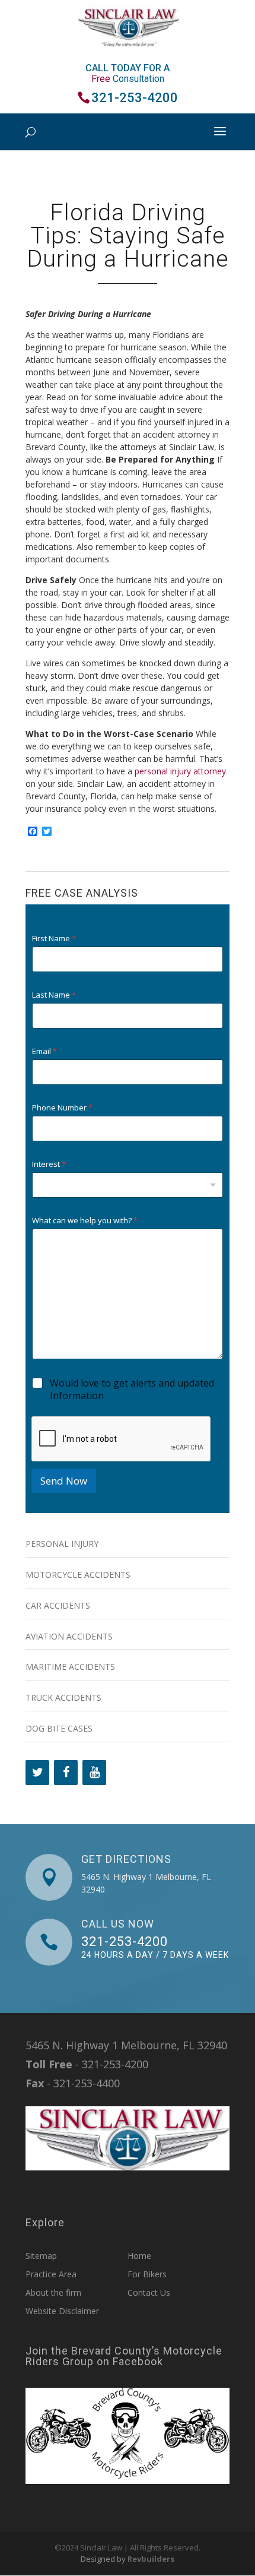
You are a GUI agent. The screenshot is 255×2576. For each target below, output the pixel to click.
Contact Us (149, 2292)
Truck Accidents (63, 1697)
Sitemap (41, 2256)
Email (44, 1051)
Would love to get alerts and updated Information (132, 1390)
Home (139, 2256)
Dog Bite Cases (59, 1728)
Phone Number (62, 1108)
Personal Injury (62, 1544)
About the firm (53, 2292)
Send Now (64, 1481)
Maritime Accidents (70, 1667)
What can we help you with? (85, 1221)
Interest (49, 1164)
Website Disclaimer (62, 2311)
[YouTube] (94, 1773)
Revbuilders (151, 2559)
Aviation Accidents (69, 1636)
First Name (54, 939)
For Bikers (147, 2274)
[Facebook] (66, 1773)
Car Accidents (58, 1605)
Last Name (54, 995)
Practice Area (51, 2274)
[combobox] (128, 1185)
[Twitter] (37, 1773)
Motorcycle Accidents (78, 1575)
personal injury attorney (180, 771)
